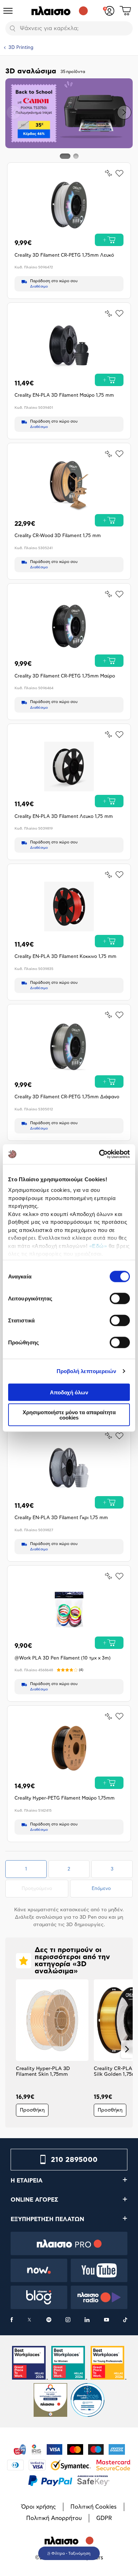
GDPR (104, 2518)
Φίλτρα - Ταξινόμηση (71, 2553)
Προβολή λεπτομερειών (87, 1371)
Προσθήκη (32, 2110)
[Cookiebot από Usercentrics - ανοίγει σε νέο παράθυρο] (99, 1154)
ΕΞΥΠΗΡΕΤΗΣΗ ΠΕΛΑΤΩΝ (47, 2219)
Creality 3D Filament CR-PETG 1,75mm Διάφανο (67, 1097)
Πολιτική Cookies (94, 2507)
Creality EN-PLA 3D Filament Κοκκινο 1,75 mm (65, 957)
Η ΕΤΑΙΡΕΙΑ (27, 2181)
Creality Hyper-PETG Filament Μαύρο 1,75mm (65, 1798)
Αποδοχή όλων (69, 1392)
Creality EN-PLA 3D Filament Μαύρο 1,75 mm (64, 395)
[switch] (120, 1298)
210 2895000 (74, 2160)
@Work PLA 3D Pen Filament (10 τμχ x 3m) (63, 1658)
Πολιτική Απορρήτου (54, 2518)
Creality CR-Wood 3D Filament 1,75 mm (58, 536)
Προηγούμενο (45, 1889)
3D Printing (21, 48)
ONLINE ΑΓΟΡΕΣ (34, 2200)
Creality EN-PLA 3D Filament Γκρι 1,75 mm (61, 1518)
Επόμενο (101, 1889)
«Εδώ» (98, 1246)
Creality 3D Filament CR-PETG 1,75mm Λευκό (64, 255)
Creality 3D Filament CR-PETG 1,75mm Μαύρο (65, 676)
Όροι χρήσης (39, 2507)
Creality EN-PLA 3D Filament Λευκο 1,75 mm (64, 817)
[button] (14, 112)
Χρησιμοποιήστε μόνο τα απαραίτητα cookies (69, 1415)
